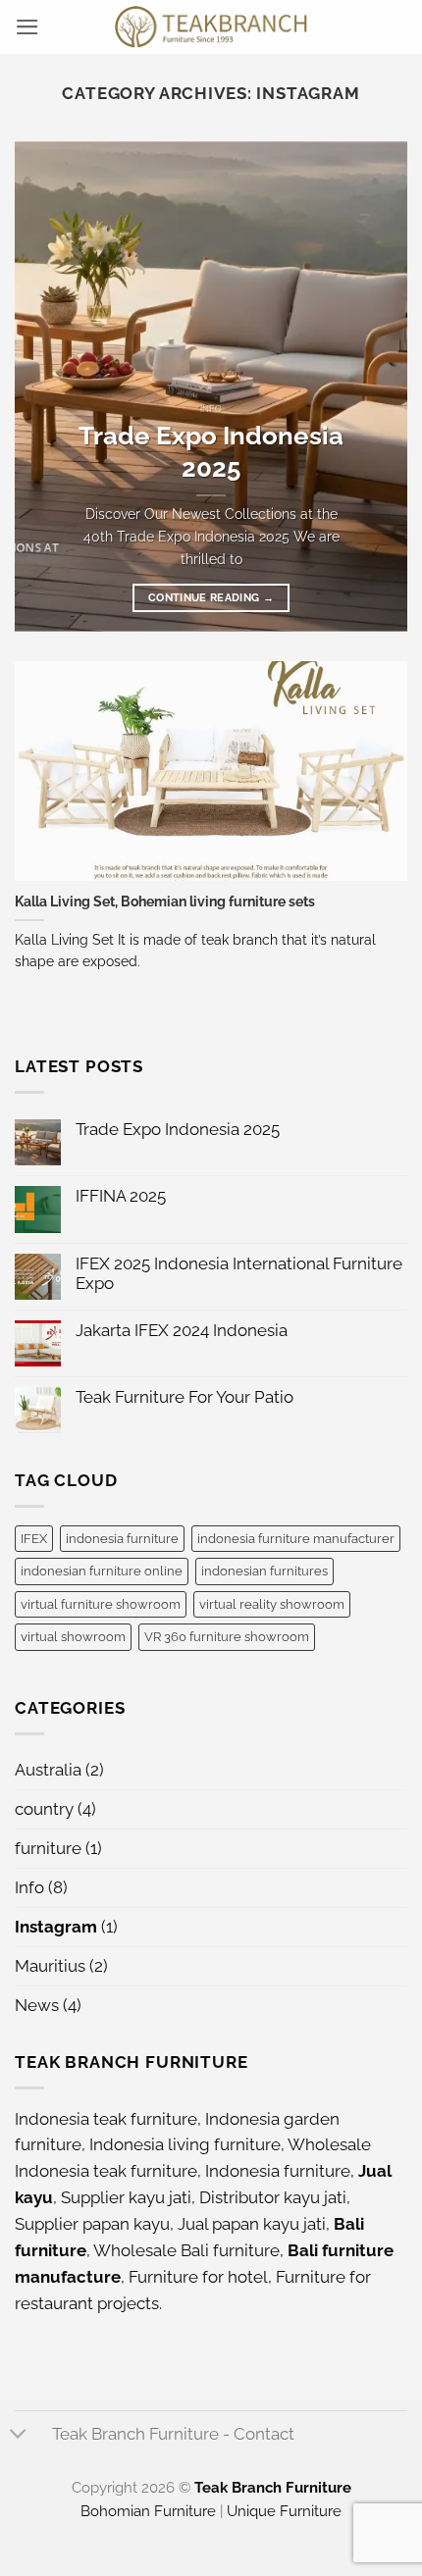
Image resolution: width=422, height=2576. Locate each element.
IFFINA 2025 (121, 1196)
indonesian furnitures (264, 1571)
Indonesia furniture (278, 2171)
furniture (48, 1848)
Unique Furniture (284, 2511)
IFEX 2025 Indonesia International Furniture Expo (239, 1273)
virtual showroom (73, 1636)
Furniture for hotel (198, 2277)
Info (29, 1887)
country (44, 1809)
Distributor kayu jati (273, 2197)
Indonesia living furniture (185, 2144)
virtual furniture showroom (101, 1604)
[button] (27, 27)
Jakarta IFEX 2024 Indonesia (182, 1330)
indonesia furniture (122, 1538)
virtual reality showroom (272, 1604)
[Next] (375, 386)
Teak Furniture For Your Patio (185, 1397)
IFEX (34, 1538)
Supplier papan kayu (92, 2224)
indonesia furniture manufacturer (296, 1538)
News (37, 2005)
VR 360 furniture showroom (227, 1636)
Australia (48, 1770)
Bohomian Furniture (148, 2511)
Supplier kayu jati (126, 2197)
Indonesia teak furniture (106, 2119)
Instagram (56, 1927)
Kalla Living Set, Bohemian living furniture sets (165, 902)
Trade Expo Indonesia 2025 (211, 452)
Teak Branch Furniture (273, 2488)
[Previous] (47, 386)
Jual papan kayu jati (252, 2224)
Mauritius (50, 1966)
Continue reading (211, 597)
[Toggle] (18, 2436)
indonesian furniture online (102, 1571)
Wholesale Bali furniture (186, 2250)
